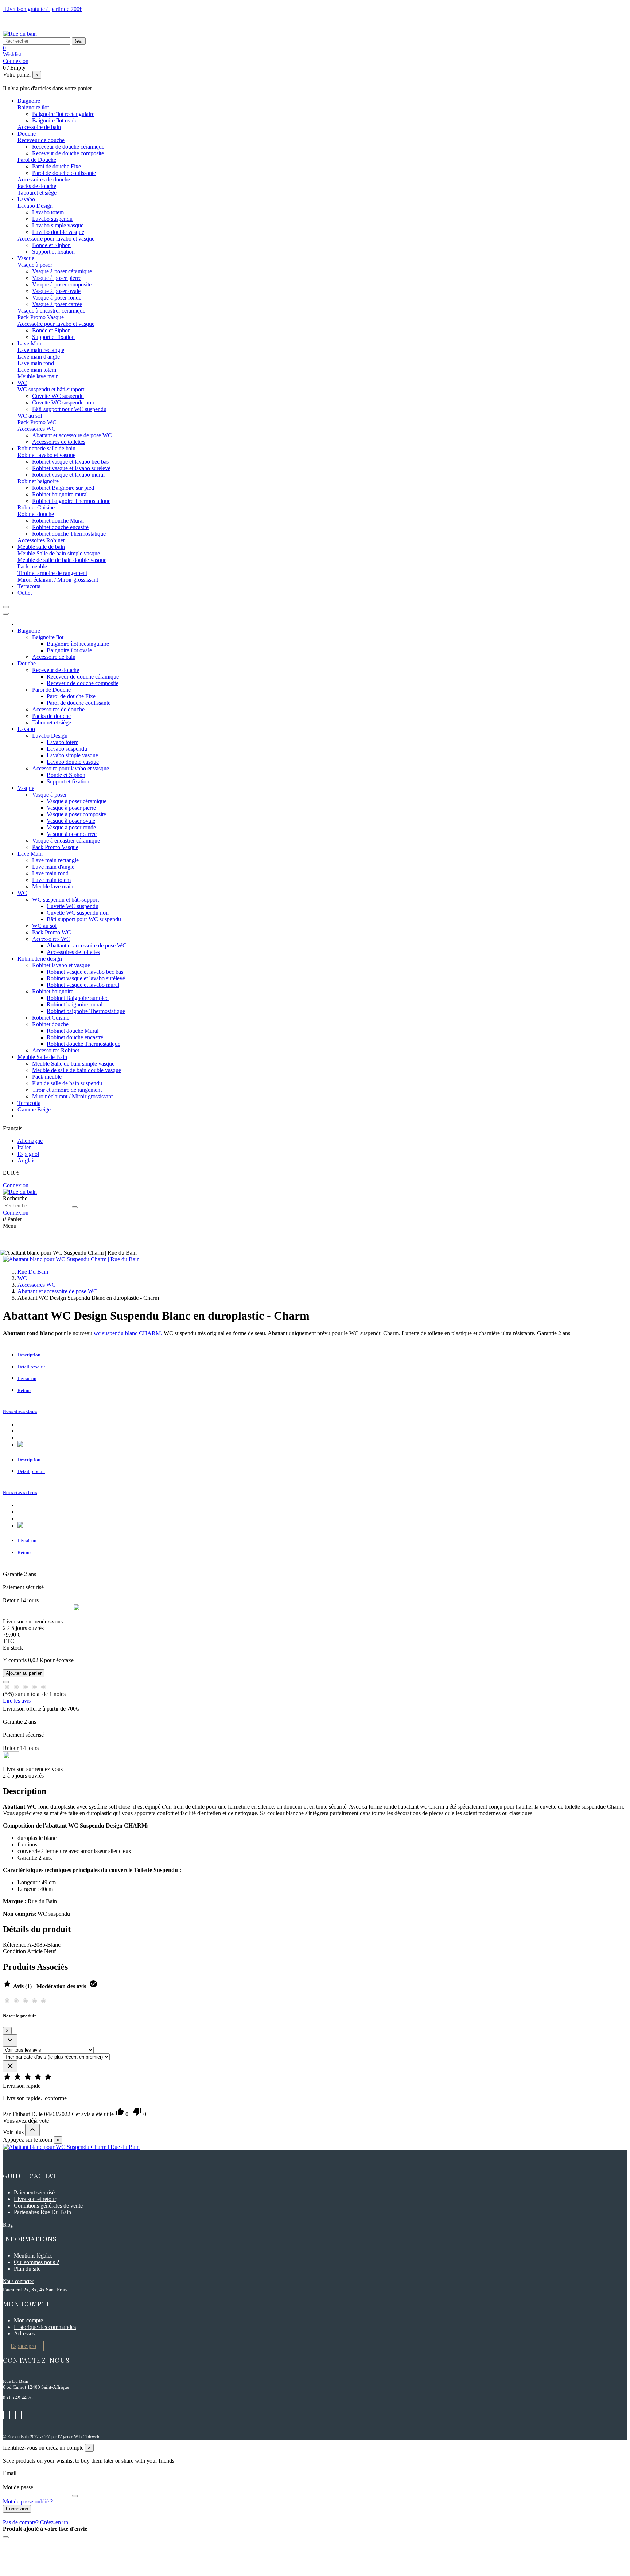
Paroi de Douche (37, 160)
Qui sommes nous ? (36, 2262)
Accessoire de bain (39, 127)
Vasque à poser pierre (57, 278)
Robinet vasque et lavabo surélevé (71, 468)
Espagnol (28, 1154)
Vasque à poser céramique (62, 271)
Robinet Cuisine (36, 507)
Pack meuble (32, 566)
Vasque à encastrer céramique (51, 311)
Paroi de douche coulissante (64, 173)
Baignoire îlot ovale (55, 120)
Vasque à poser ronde (57, 298)
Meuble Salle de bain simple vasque (59, 553)
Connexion (17, 2509)
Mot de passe (18, 2487)
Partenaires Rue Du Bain (42, 2212)
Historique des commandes (45, 2327)
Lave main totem (37, 370)
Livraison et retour (35, 2199)
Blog (8, 2225)
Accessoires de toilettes (59, 442)
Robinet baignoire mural (60, 494)
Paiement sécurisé (34, 2192)
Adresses (24, 2333)
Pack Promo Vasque (41, 317)
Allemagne (30, 1141)
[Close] (6, 614)
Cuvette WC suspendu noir (63, 402)
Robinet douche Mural (58, 521)
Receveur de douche (41, 140)
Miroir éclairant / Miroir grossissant (58, 580)
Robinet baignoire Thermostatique (71, 501)
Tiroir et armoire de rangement (52, 573)
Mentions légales (33, 2256)
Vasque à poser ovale (56, 291)
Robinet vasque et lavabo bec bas (70, 462)
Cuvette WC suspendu (58, 396)
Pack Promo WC (37, 422)
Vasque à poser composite (62, 284)
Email (10, 2473)
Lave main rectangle (41, 350)
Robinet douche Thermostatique (69, 534)
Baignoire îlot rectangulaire (63, 114)
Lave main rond (36, 363)
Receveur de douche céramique (68, 147)
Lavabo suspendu (52, 219)
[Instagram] (20, 1445)
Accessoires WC (37, 429)
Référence (15, 1945)
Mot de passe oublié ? (28, 2501)
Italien (25, 1147)
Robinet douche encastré (60, 527)
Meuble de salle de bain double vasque (62, 560)
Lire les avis (17, 1701)
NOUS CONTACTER (30, 21)
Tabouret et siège (37, 193)
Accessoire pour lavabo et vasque (56, 239)
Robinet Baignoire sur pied (63, 488)
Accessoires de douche (44, 179)
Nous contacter (18, 2281)
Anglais (26, 1160)
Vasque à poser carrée (57, 304)
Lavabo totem (48, 212)
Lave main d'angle (39, 357)
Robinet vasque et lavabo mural (68, 475)
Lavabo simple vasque (58, 225)
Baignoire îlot (33, 107)
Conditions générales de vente (48, 2206)
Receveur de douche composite (68, 153)
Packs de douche (37, 186)
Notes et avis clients (20, 1411)
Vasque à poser (35, 265)
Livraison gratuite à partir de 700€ (43, 9)
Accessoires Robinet (41, 540)
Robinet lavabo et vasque (46, 455)
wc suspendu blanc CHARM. (128, 1333)
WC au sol (30, 416)
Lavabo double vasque (58, 232)
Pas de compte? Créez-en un (36, 2522)
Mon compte (28, 2320)
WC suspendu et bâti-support (51, 389)
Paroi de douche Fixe (57, 166)
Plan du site (27, 2269)
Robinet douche (36, 514)
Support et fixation (53, 252)
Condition (15, 1951)
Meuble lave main (38, 376)
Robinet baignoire (38, 481)
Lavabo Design (35, 206)
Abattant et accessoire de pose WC (72, 435)
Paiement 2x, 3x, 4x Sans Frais (35, 2290)
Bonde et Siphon (51, 245)
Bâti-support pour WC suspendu (69, 409)
